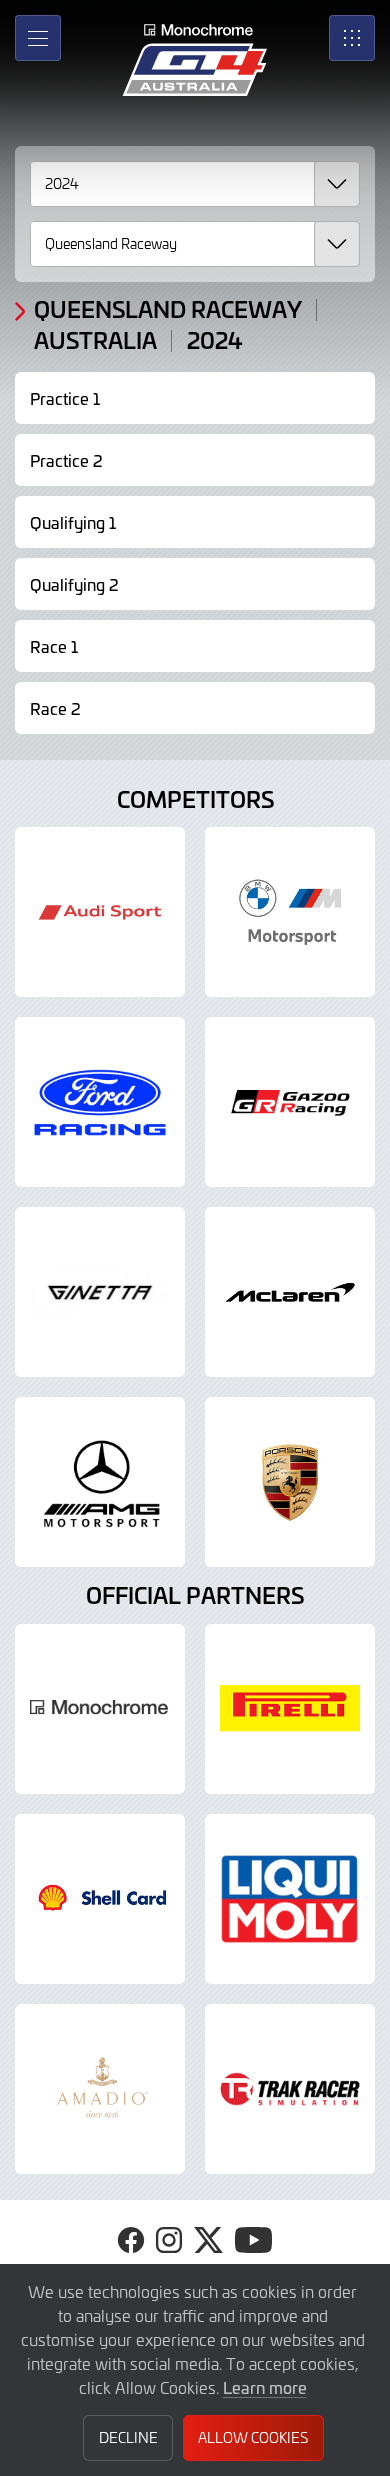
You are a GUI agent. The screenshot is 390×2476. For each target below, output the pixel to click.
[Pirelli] (290, 1709)
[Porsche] (290, 1482)
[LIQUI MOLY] (290, 1899)
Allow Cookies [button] (253, 2437)
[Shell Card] (100, 1899)
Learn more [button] (265, 2387)
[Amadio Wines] (100, 2089)
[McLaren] (290, 1292)
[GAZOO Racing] (290, 1102)
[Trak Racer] (290, 2089)
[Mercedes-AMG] (100, 1482)
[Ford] (100, 1102)
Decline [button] (128, 2437)
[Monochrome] (100, 1709)
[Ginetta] (100, 1292)
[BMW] (290, 912)
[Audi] (100, 912)
